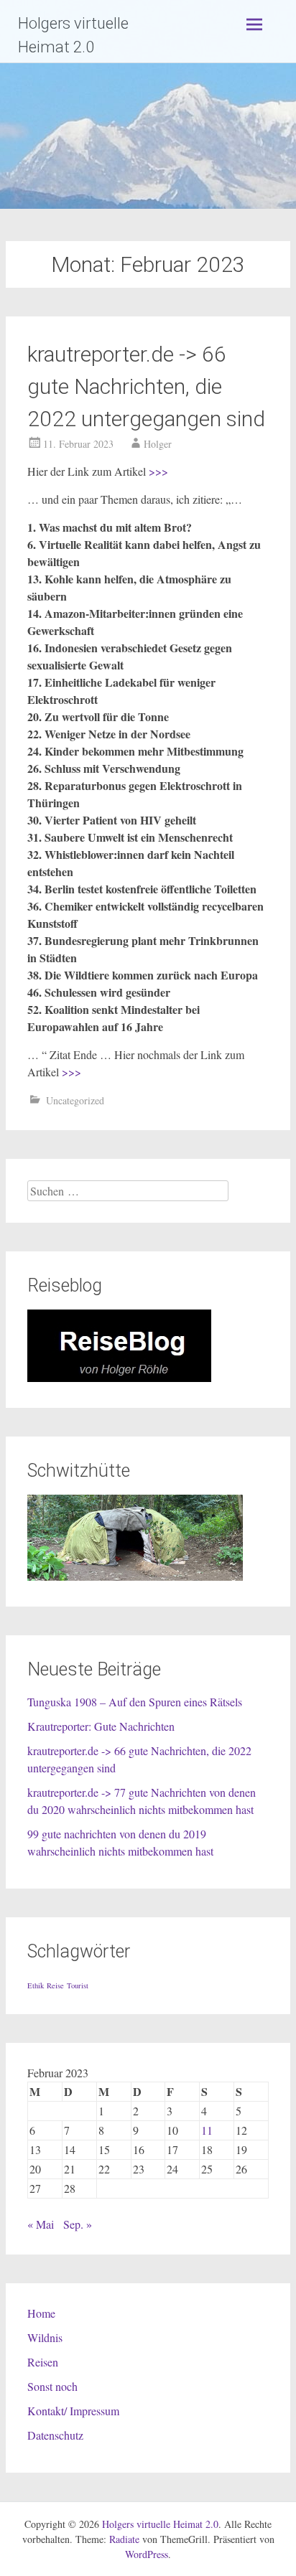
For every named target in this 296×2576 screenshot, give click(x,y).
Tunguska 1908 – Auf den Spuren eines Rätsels (135, 1702)
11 (207, 2130)
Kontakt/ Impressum (73, 2411)
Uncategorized (75, 1100)
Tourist (78, 1985)
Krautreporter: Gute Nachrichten (101, 1726)
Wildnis (45, 2337)
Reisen (43, 2362)
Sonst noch (52, 2386)
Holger (158, 444)
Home (41, 2313)
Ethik (36, 1985)
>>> (158, 471)
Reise (55, 1985)
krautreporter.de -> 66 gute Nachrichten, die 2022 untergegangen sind (146, 386)
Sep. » (78, 2224)
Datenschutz (55, 2435)
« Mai (41, 2224)
